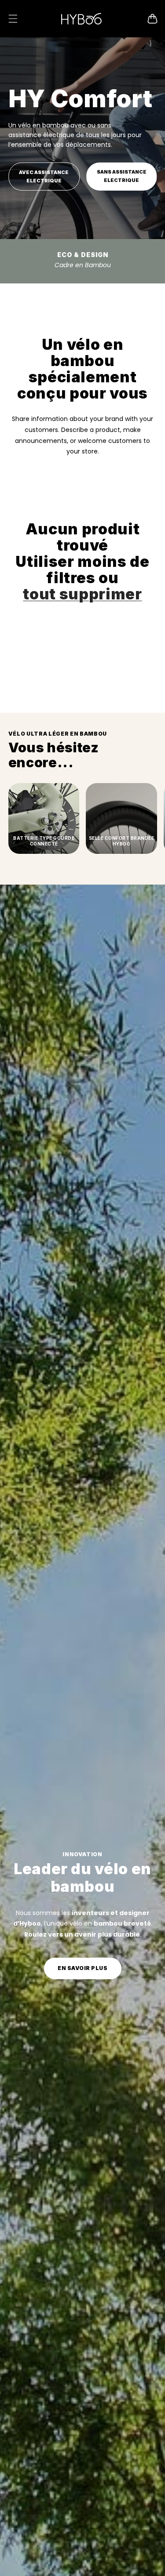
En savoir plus (82, 1968)
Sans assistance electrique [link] (122, 176)
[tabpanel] (82, 160)
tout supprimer (82, 594)
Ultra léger (82, 260)
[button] (13, 18)
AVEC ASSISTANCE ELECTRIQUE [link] (44, 176)
